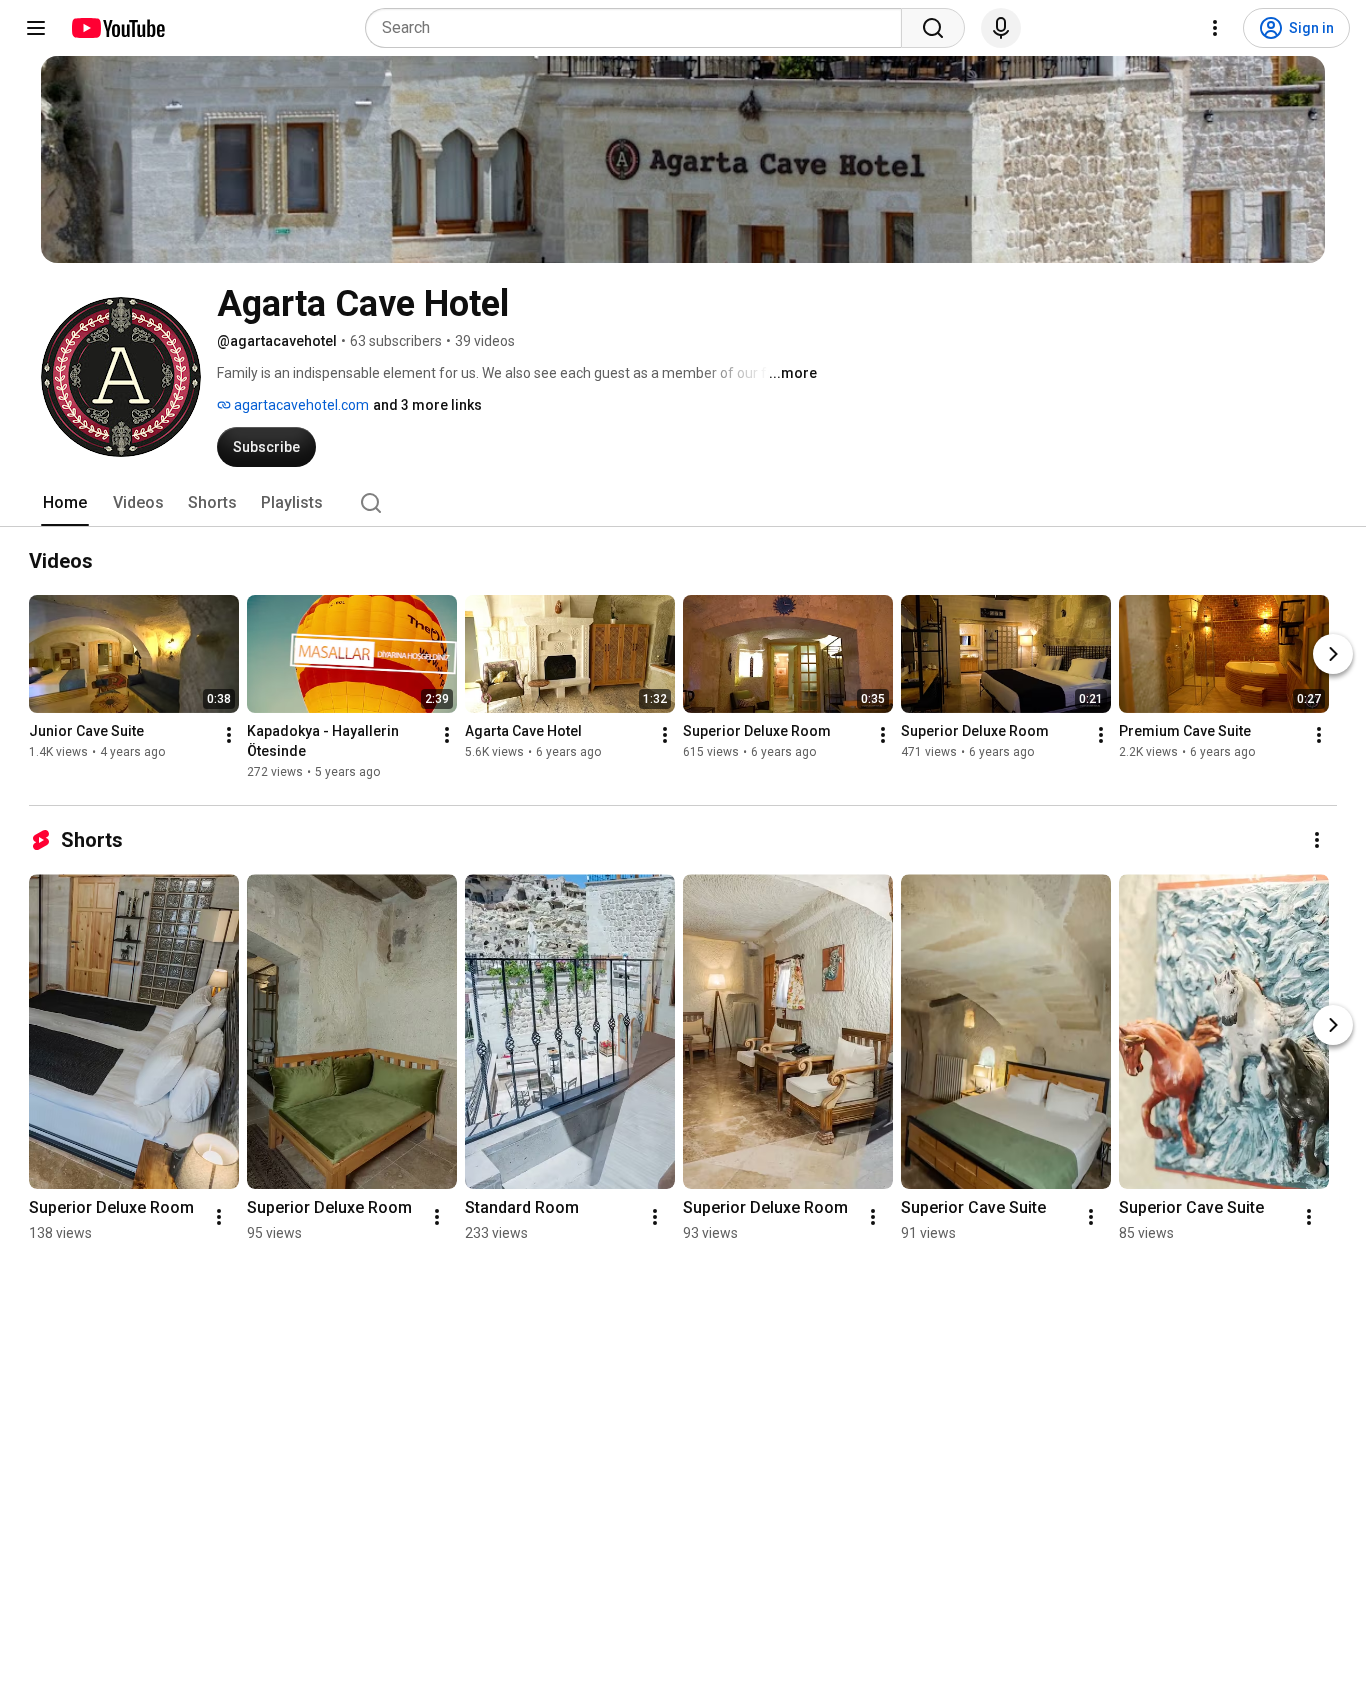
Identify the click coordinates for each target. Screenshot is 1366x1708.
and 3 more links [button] (427, 405)
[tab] (65, 503)
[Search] (933, 28)
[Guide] (36, 28)
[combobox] (639, 28)
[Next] (1333, 654)
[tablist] (683, 503)
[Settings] (1215, 28)
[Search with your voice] (1001, 28)
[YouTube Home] (117, 28)
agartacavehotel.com (300, 405)
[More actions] (229, 735)
